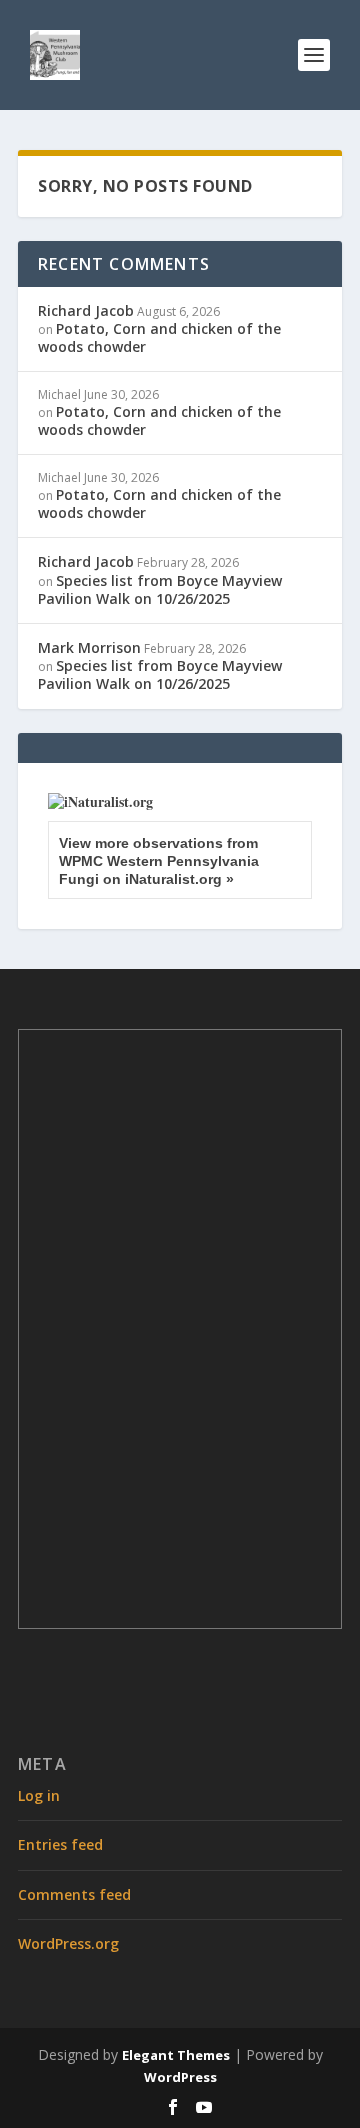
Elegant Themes (176, 2055)
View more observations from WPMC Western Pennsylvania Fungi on (159, 861)
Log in (39, 1795)
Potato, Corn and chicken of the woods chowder (159, 337)
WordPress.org (68, 1943)
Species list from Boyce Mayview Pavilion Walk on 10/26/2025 (160, 589)
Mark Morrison (89, 647)
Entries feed (60, 1844)
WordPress (180, 2077)
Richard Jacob (86, 310)
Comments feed (74, 1894)
